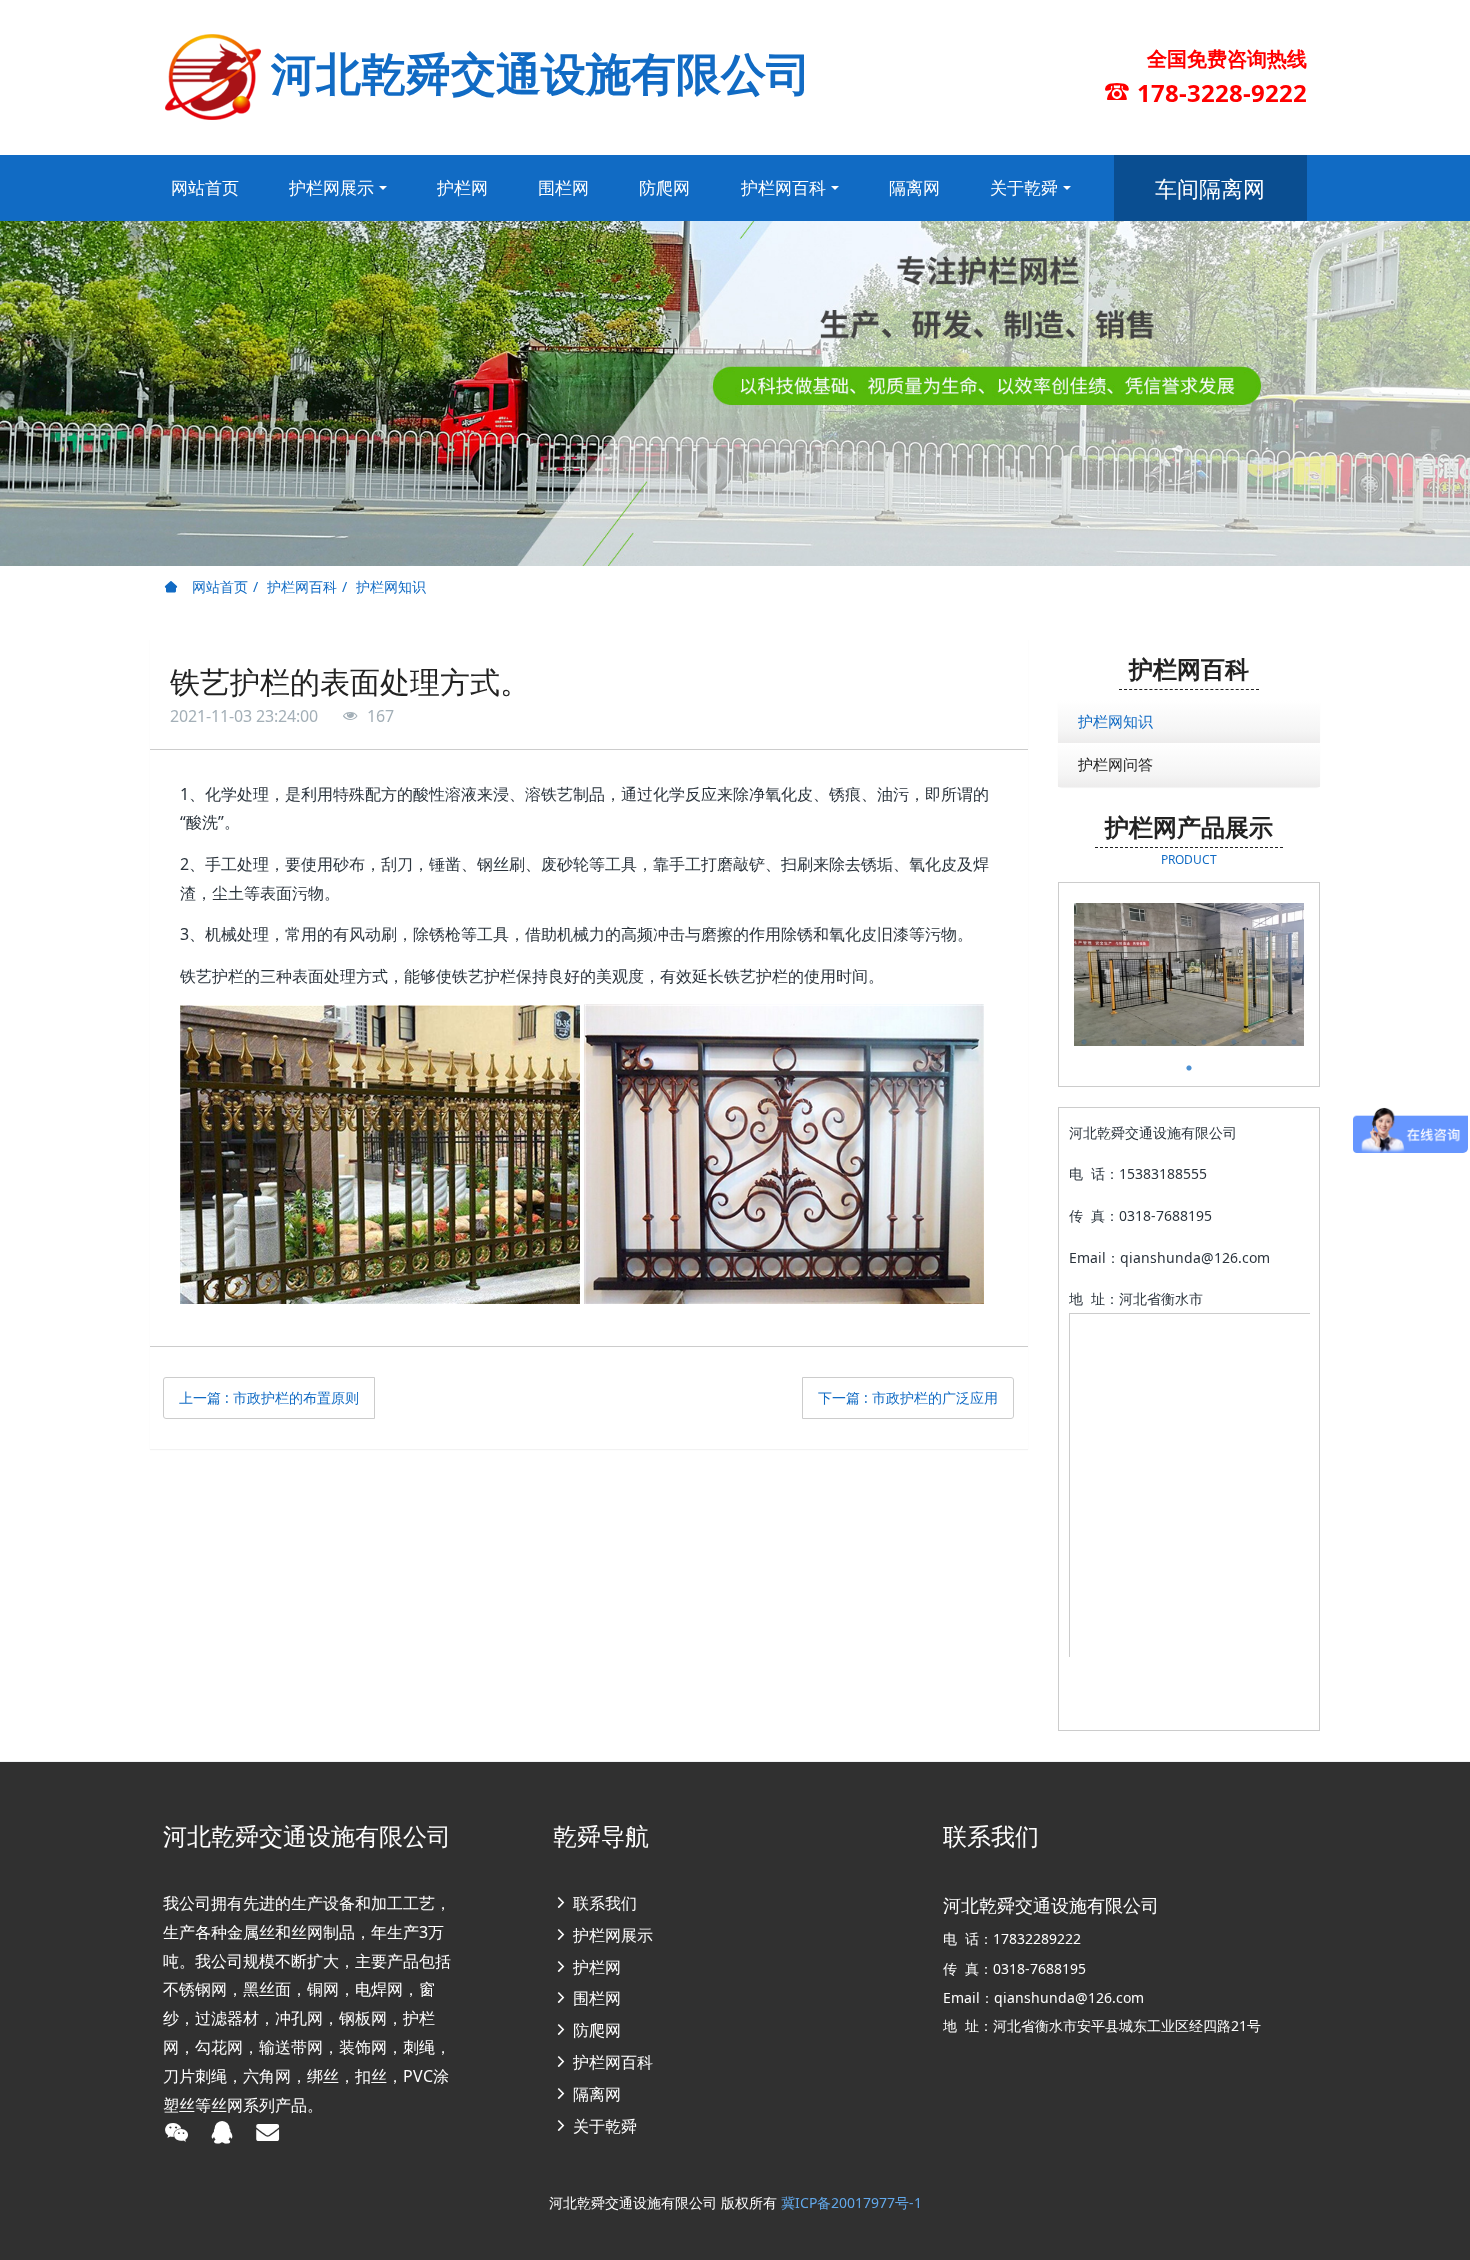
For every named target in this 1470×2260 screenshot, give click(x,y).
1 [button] (1084, 1042)
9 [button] (1189, 1068)
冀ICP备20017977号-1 (851, 2202)
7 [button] (1264, 1042)
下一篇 (908, 1397)
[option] (1189, 974)
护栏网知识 (391, 586)
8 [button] (1294, 1042)
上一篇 (269, 1397)
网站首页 (205, 187)
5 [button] (1204, 1042)
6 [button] (1234, 1042)
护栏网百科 (302, 586)
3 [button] (1144, 1042)
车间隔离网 (1210, 188)
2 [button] (1114, 1042)
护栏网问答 (1115, 764)
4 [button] (1174, 1042)
